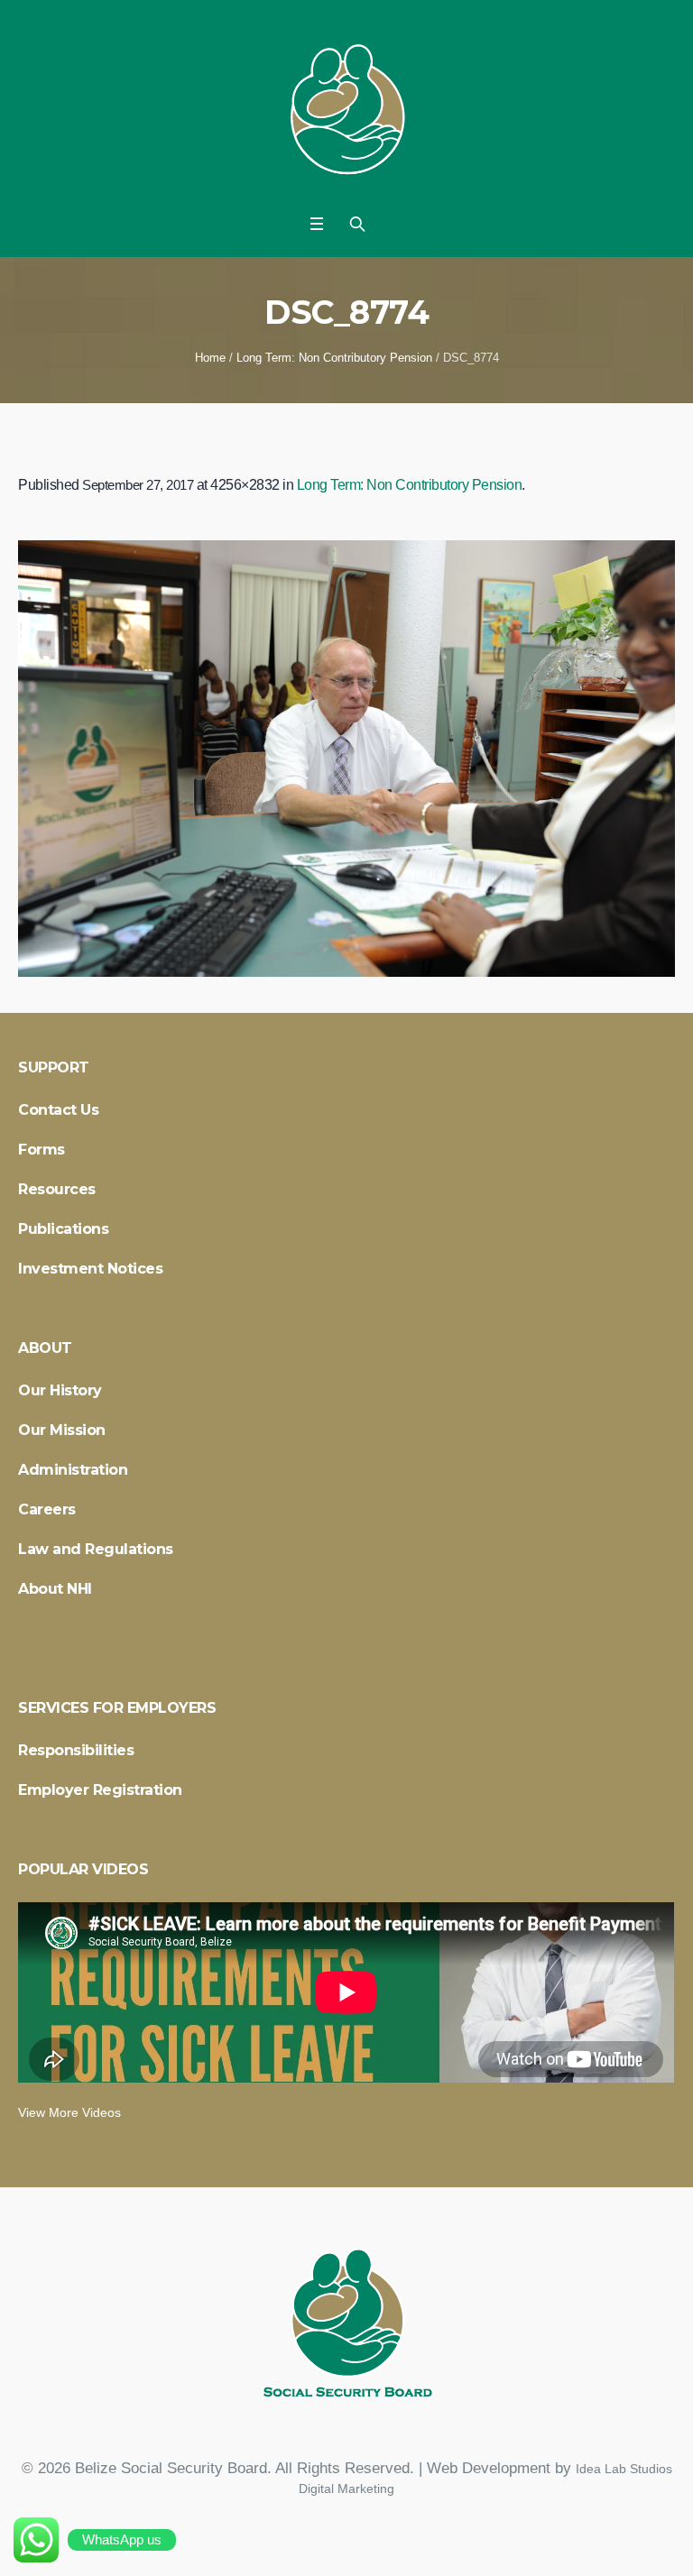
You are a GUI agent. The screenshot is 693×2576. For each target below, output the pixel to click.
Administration (73, 1470)
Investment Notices (90, 1269)
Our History (60, 1390)
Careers (47, 1509)
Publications (63, 1229)
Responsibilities (76, 1750)
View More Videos (69, 2112)
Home (210, 358)
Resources (57, 1189)
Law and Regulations (96, 1549)
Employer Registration (100, 1790)
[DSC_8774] (346, 759)
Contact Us (58, 1110)
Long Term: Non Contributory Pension (334, 358)
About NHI (55, 1589)
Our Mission (62, 1430)
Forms (42, 1150)
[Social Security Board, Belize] (347, 122)
